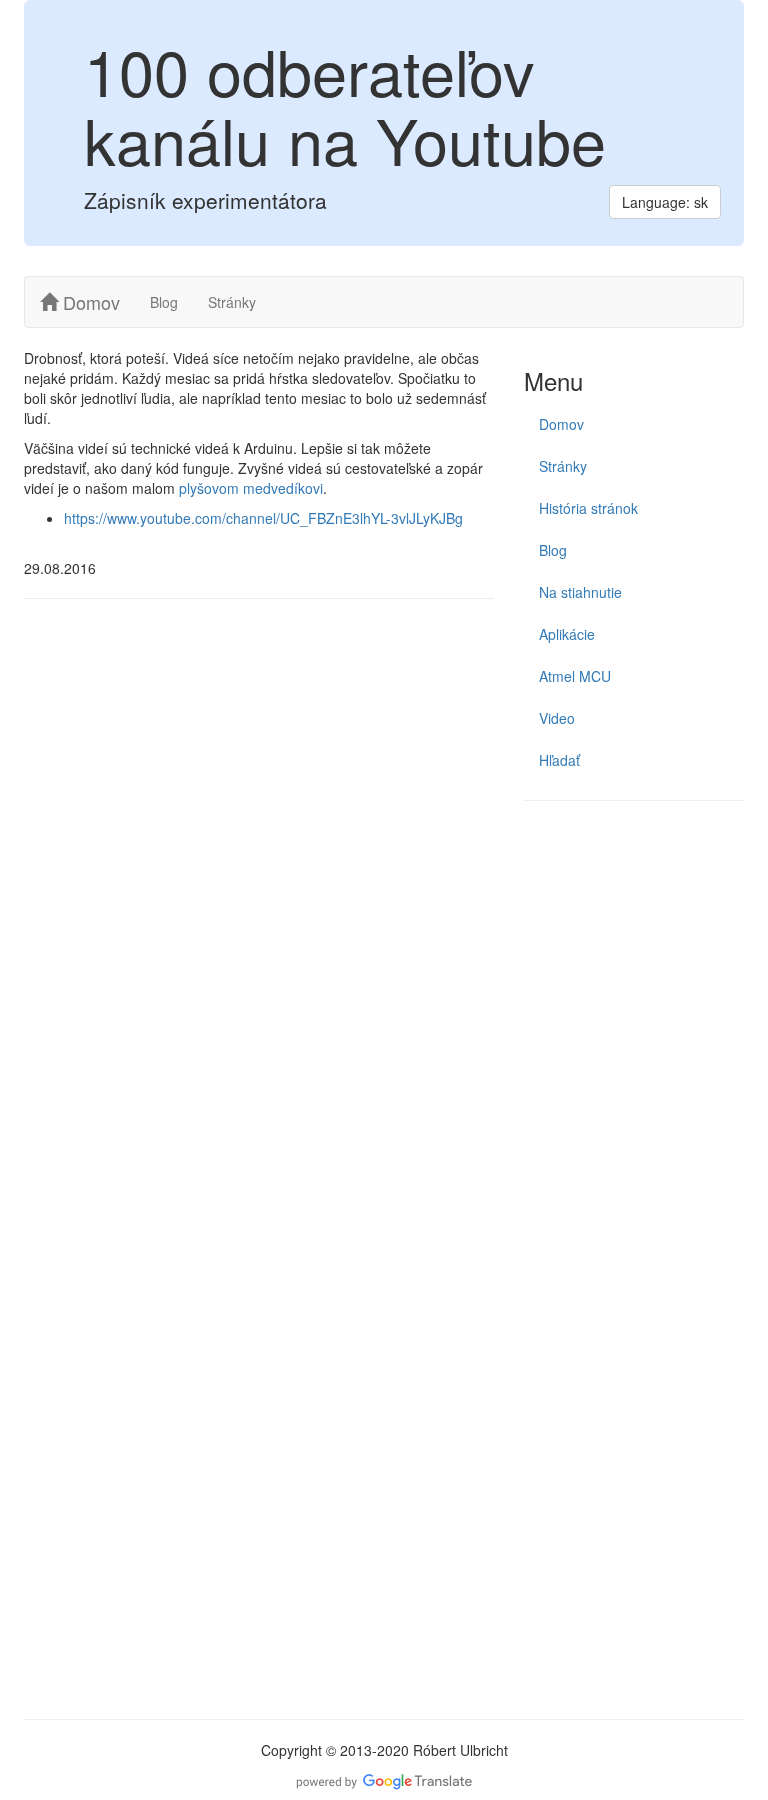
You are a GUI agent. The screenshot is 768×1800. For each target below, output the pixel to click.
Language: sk (665, 202)
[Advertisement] (634, 921)
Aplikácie (567, 634)
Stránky (232, 302)
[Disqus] (259, 889)
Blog (164, 302)
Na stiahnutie (580, 592)
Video (557, 718)
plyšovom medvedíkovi (251, 488)
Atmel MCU (575, 676)
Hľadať (559, 760)
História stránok (588, 508)
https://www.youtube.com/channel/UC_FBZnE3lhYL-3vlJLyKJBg (263, 518)
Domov (89, 302)
